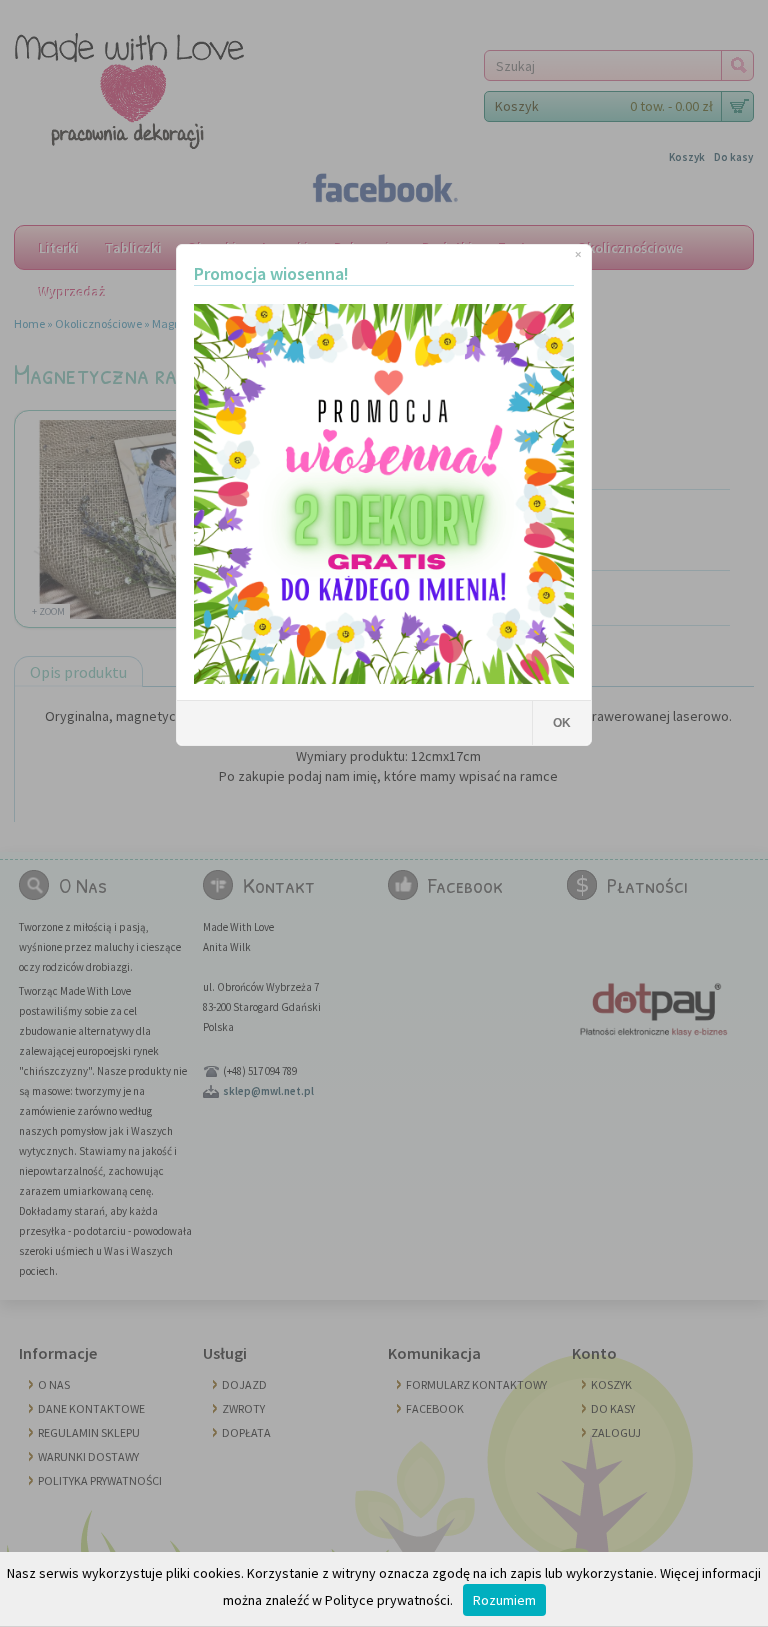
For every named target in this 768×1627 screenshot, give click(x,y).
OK (562, 723)
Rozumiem (504, 1600)
